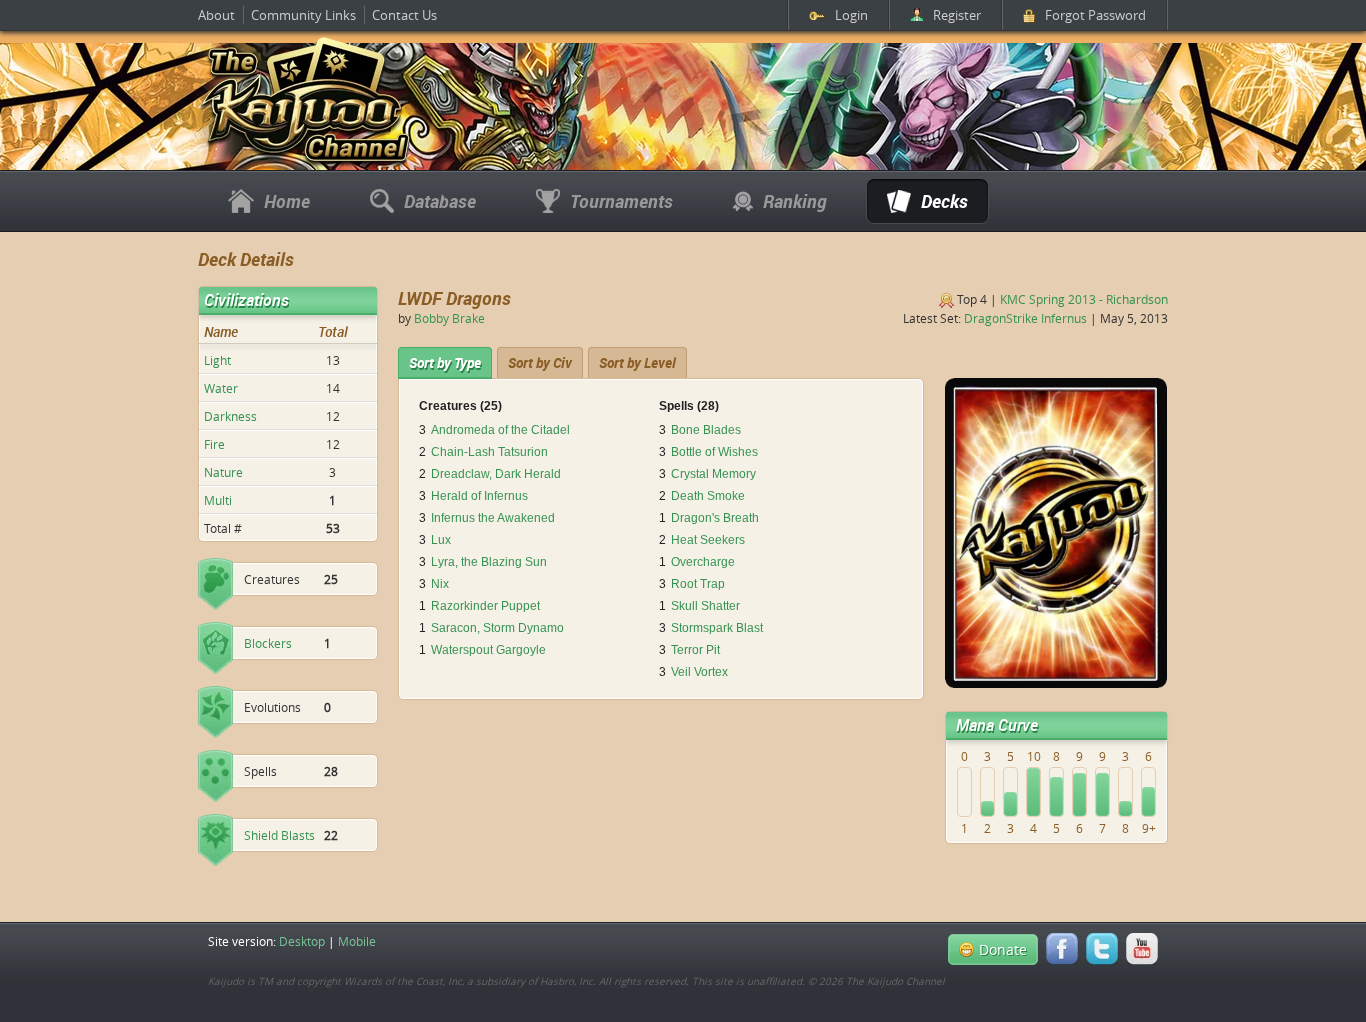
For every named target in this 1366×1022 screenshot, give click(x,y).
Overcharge (703, 562)
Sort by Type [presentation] (445, 362)
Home (287, 201)
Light (217, 360)
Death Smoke (708, 496)
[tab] (445, 363)
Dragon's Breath (715, 518)
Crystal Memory (713, 474)
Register (957, 15)
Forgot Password (1095, 15)
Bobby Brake (449, 318)
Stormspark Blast (717, 628)
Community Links (303, 15)
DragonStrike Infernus (1025, 318)
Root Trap (698, 584)
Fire (214, 444)
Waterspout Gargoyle (488, 650)
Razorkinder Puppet (485, 606)
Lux (441, 540)
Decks (944, 201)
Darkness (230, 416)
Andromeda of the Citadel (500, 430)
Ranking (795, 201)
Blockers (268, 643)
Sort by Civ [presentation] (540, 362)
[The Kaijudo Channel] (305, 163)
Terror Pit (695, 650)
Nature (223, 472)
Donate (1003, 949)
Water (221, 388)
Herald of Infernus (479, 496)
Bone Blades (706, 430)
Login (851, 15)
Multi (218, 500)
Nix (440, 584)
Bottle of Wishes (714, 452)
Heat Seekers (708, 540)
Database (440, 201)
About (216, 15)
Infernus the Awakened (493, 518)
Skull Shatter (705, 606)
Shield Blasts (279, 835)
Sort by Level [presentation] (637, 362)
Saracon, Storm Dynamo (497, 628)
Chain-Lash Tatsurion (489, 452)
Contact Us (404, 15)
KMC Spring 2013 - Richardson (1084, 299)
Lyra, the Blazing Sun (489, 562)
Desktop (302, 941)
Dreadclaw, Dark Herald (496, 474)
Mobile (357, 941)
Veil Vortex (699, 672)
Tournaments (621, 201)
